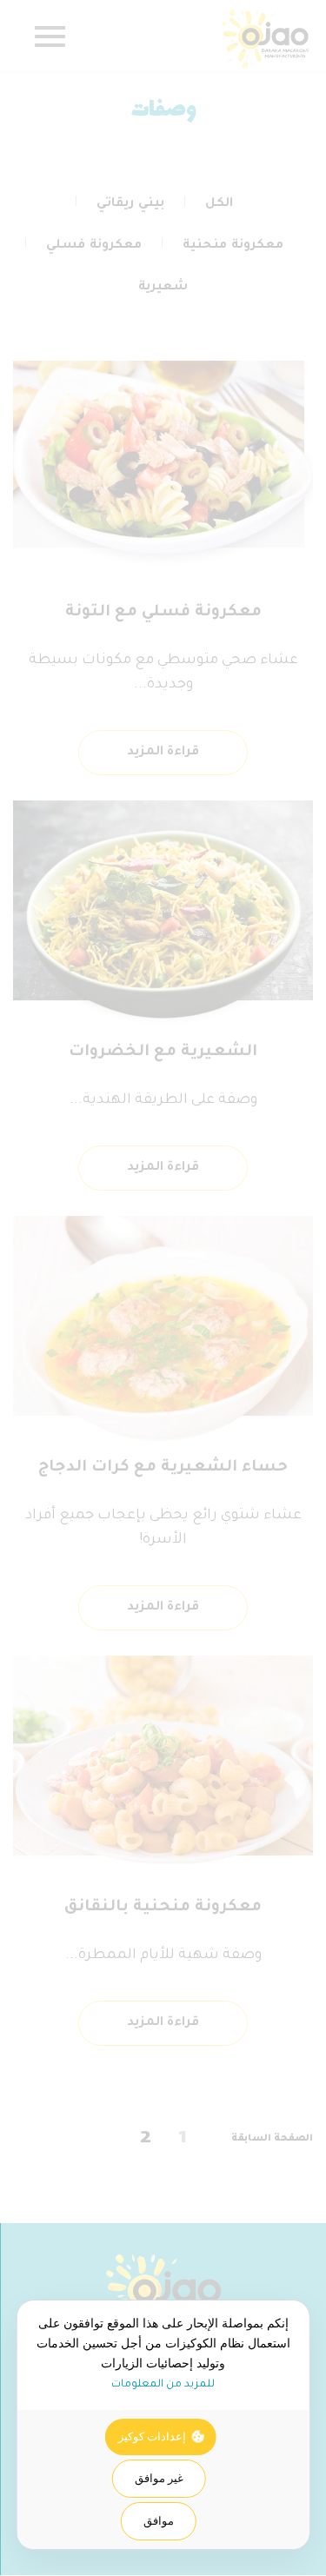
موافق (159, 2521)
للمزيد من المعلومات (163, 2385)
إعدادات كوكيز (152, 2437)
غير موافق (159, 2478)
